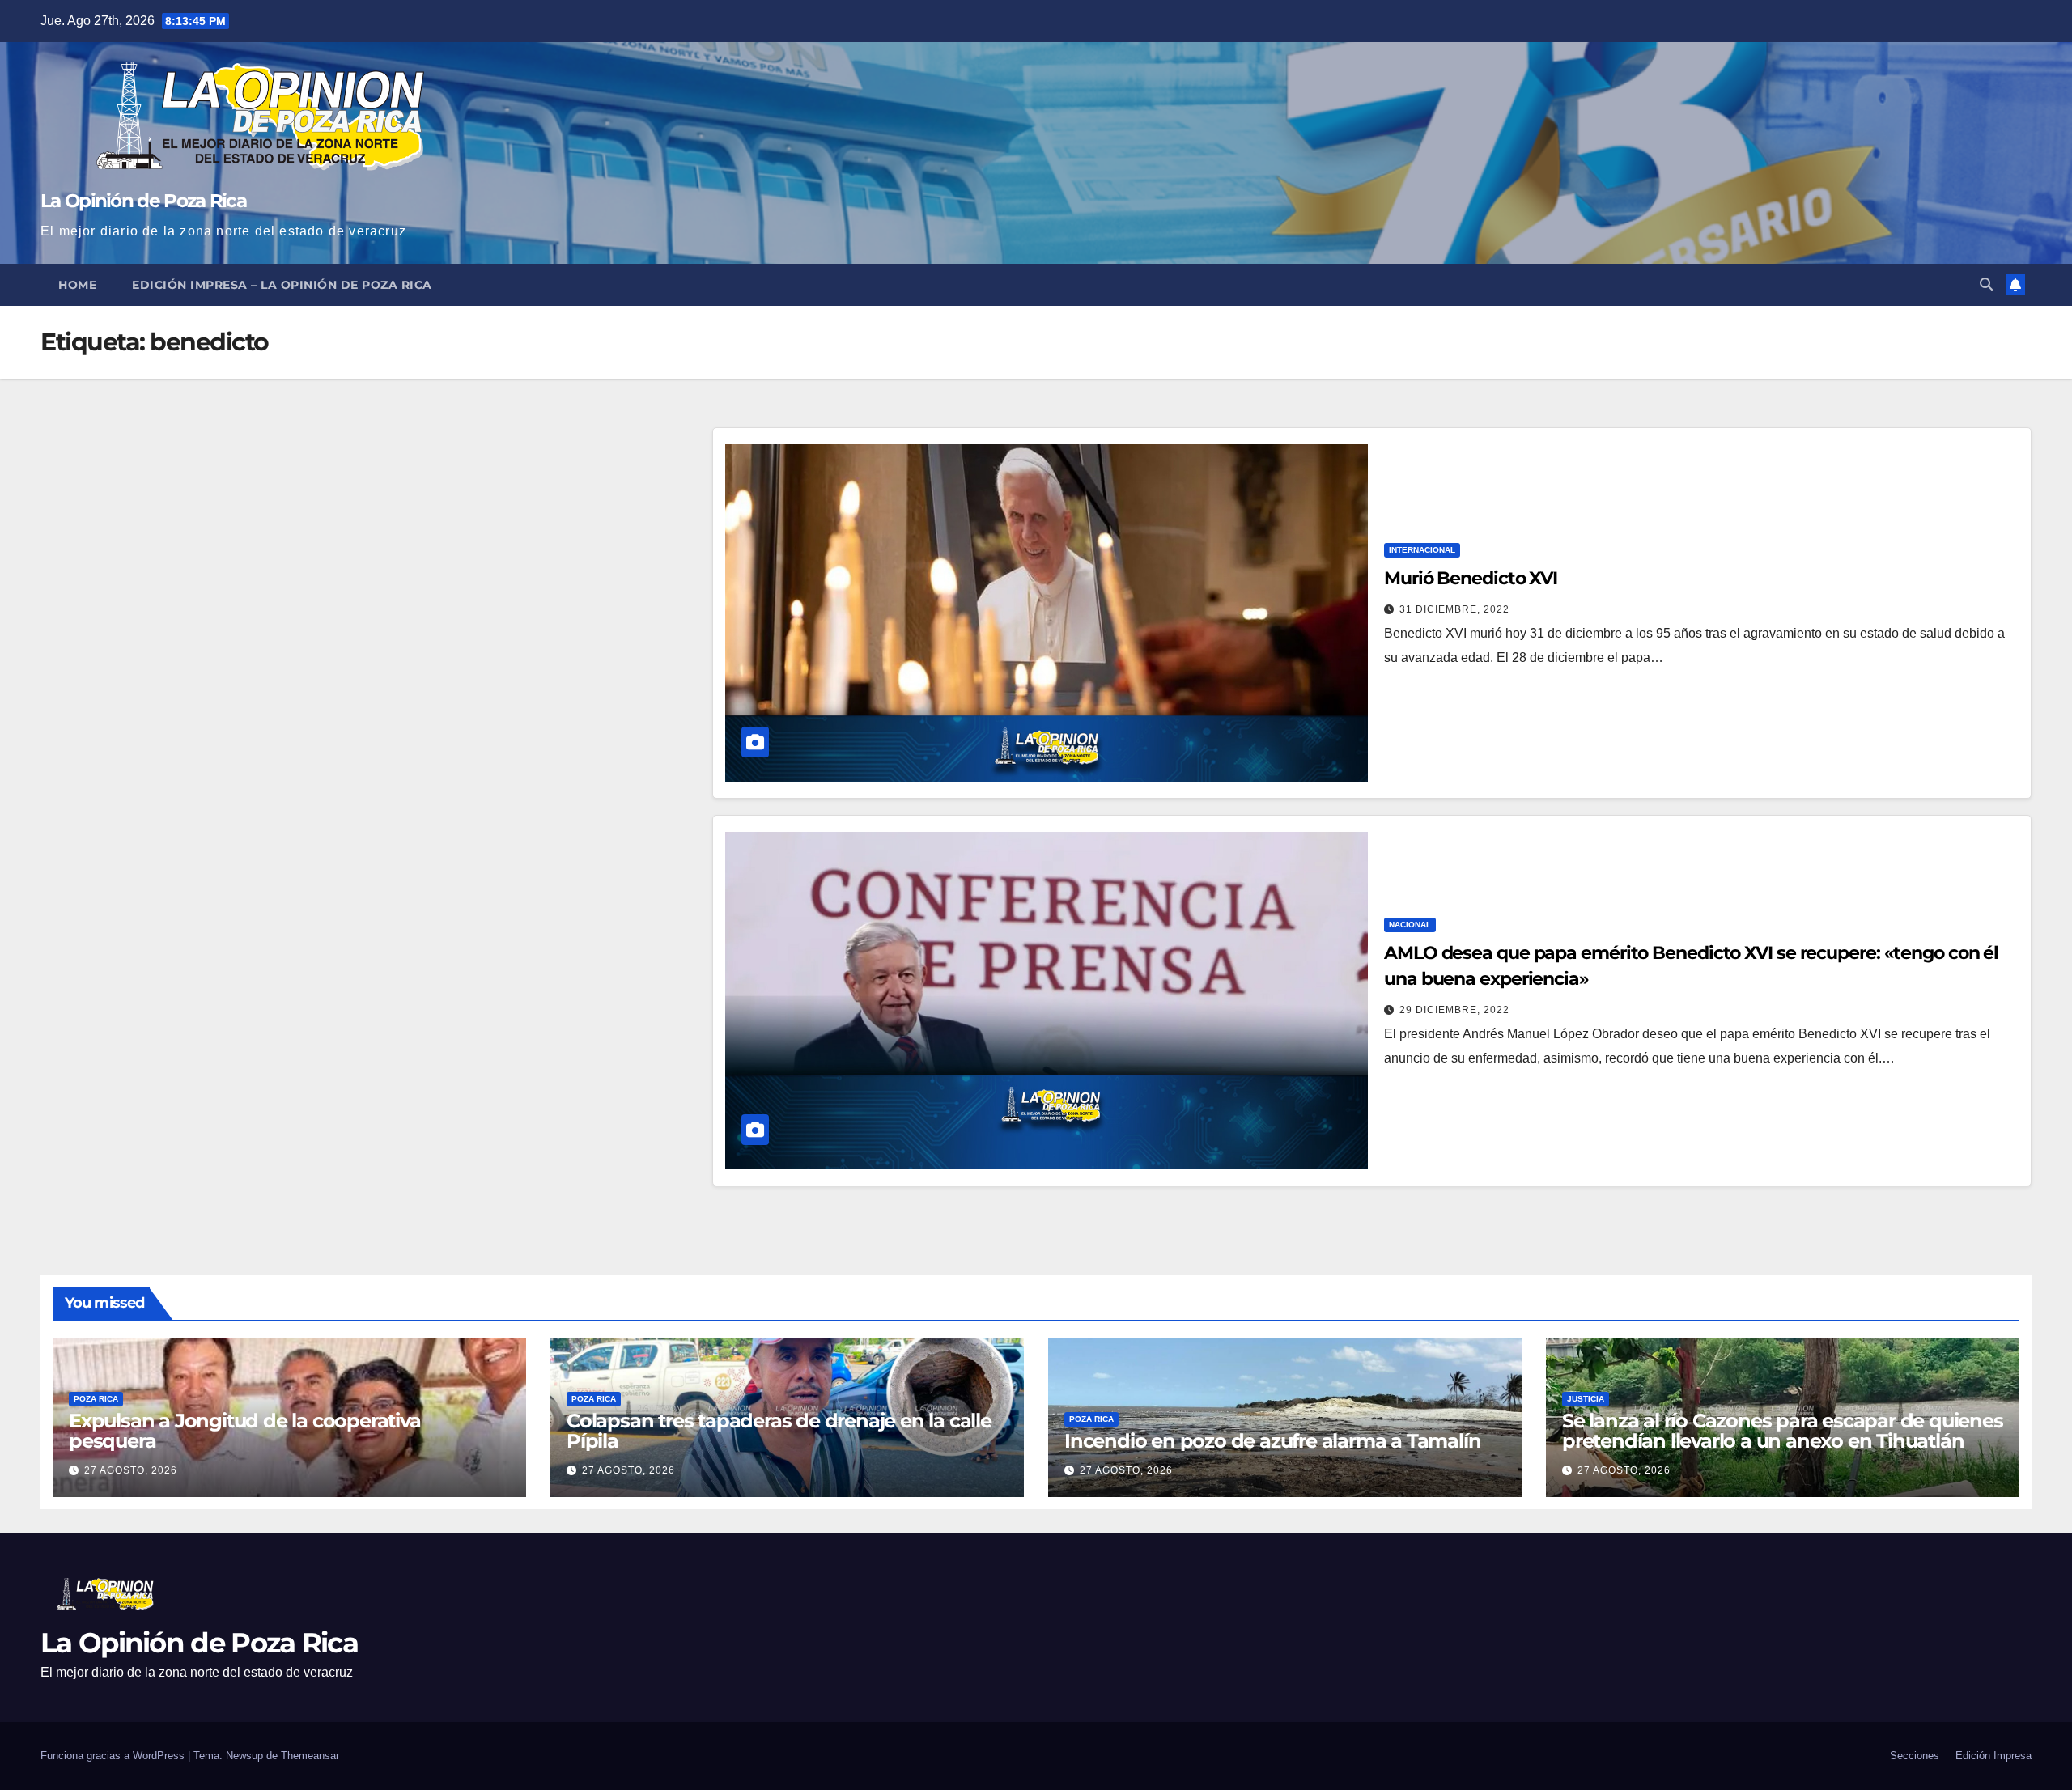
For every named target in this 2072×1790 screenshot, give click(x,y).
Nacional (1410, 925)
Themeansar (310, 1756)
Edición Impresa (1993, 1756)
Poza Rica (96, 1399)
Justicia (1586, 1399)
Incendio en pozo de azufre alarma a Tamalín (1272, 1441)
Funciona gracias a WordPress (114, 1756)
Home (77, 285)
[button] (1986, 284)
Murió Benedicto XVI (1471, 578)
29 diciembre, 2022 (1454, 1010)
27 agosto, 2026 (131, 1470)
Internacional (1422, 550)
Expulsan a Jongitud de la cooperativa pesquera (245, 1431)
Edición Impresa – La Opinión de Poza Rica (282, 285)
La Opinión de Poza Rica (143, 201)
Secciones (1915, 1756)
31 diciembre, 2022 (1454, 609)
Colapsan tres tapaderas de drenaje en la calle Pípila (779, 1431)
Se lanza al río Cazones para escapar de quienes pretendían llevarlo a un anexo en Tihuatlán (1783, 1431)
